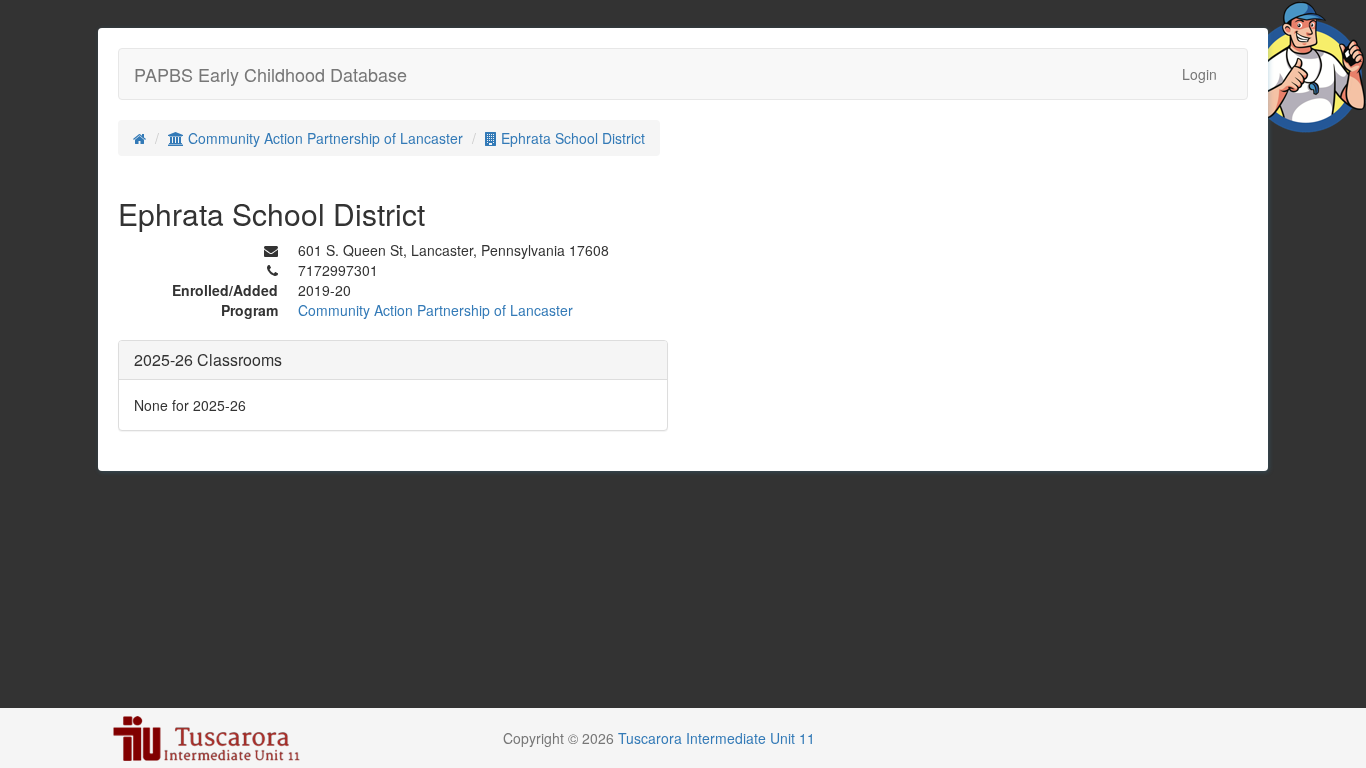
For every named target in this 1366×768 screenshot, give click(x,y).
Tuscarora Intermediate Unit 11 (716, 738)
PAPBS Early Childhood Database (270, 74)
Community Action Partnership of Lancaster (323, 138)
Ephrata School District (571, 138)
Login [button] (1199, 74)
